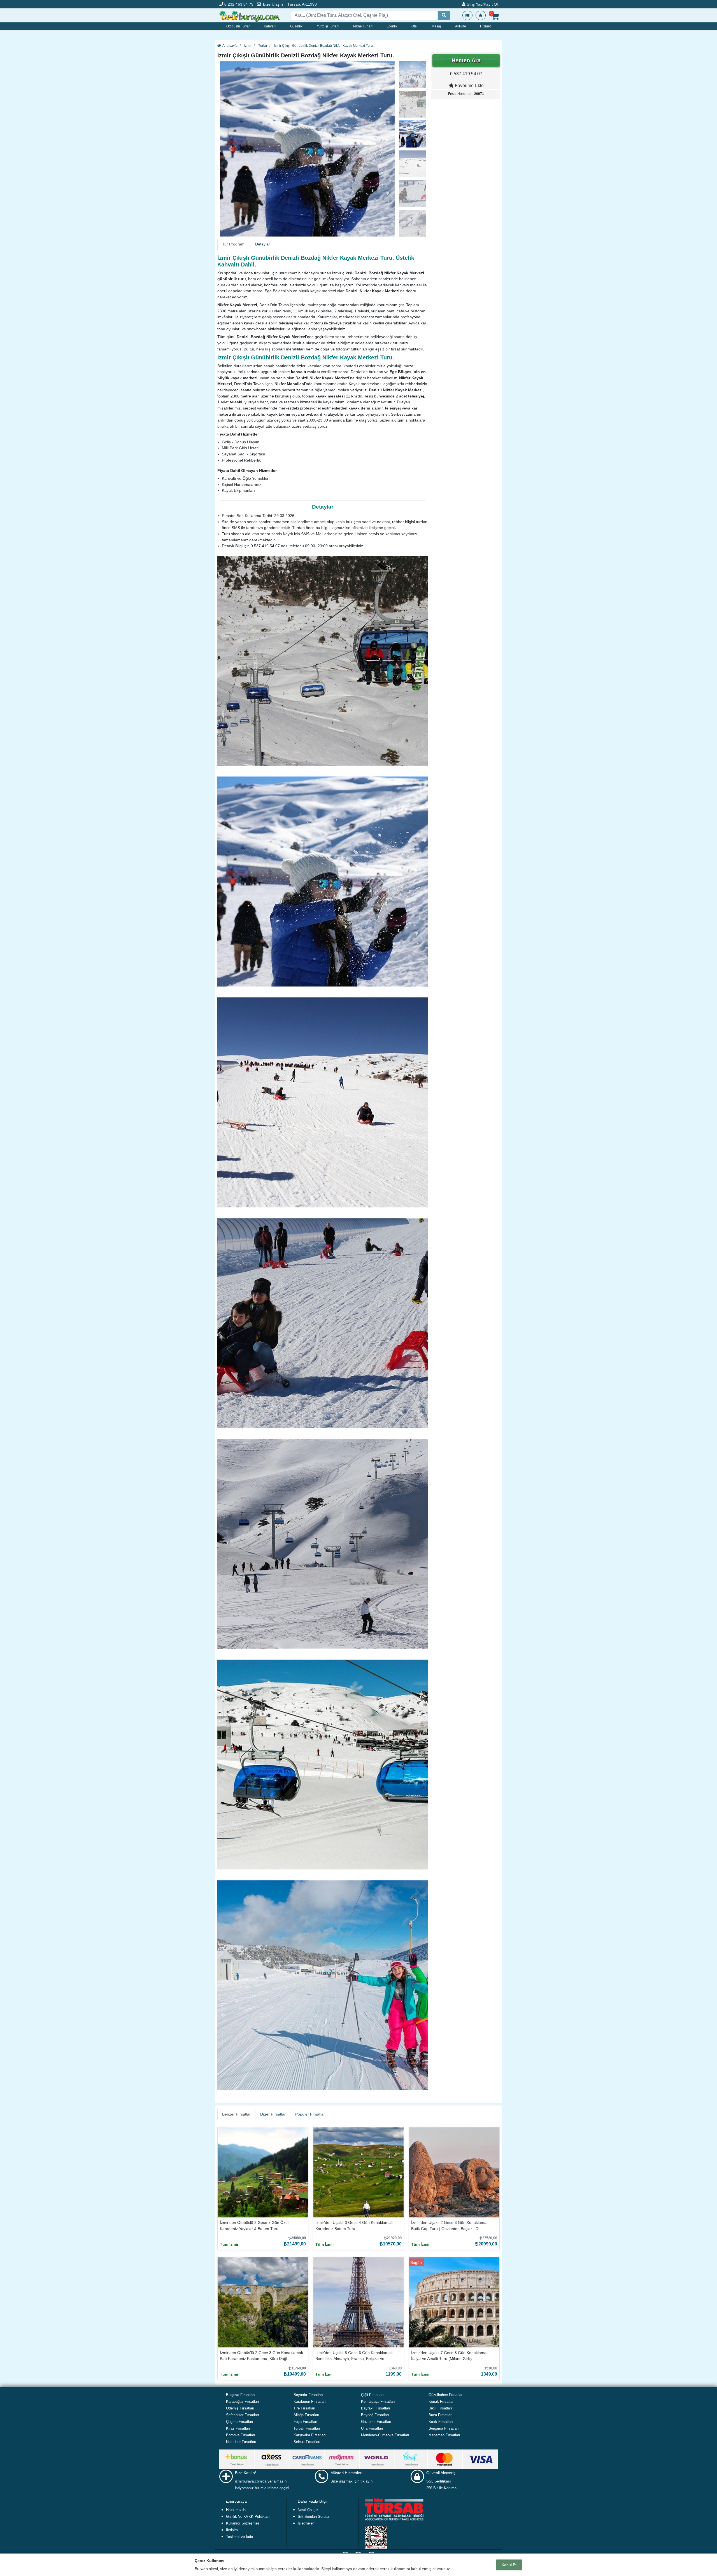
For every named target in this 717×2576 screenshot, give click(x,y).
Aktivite (461, 26)
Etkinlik (392, 26)
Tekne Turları (363, 26)
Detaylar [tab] (263, 244)
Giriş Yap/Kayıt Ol (482, 4)
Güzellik (296, 26)
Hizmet (485, 26)
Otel (415, 26)
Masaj (436, 26)
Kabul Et (509, 2565)
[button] (231, 149)
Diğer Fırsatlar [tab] (273, 2114)
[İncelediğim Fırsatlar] (481, 15)
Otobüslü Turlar (238, 26)
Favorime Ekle (469, 86)
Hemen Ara (466, 60)
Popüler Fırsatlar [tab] (310, 2114)
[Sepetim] (495, 17)
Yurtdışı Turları (328, 26)
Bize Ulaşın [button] (273, 4)
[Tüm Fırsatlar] (467, 15)
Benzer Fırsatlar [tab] (236, 2114)
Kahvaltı (270, 26)
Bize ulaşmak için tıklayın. (352, 2481)
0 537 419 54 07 (466, 74)
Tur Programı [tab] (234, 244)
